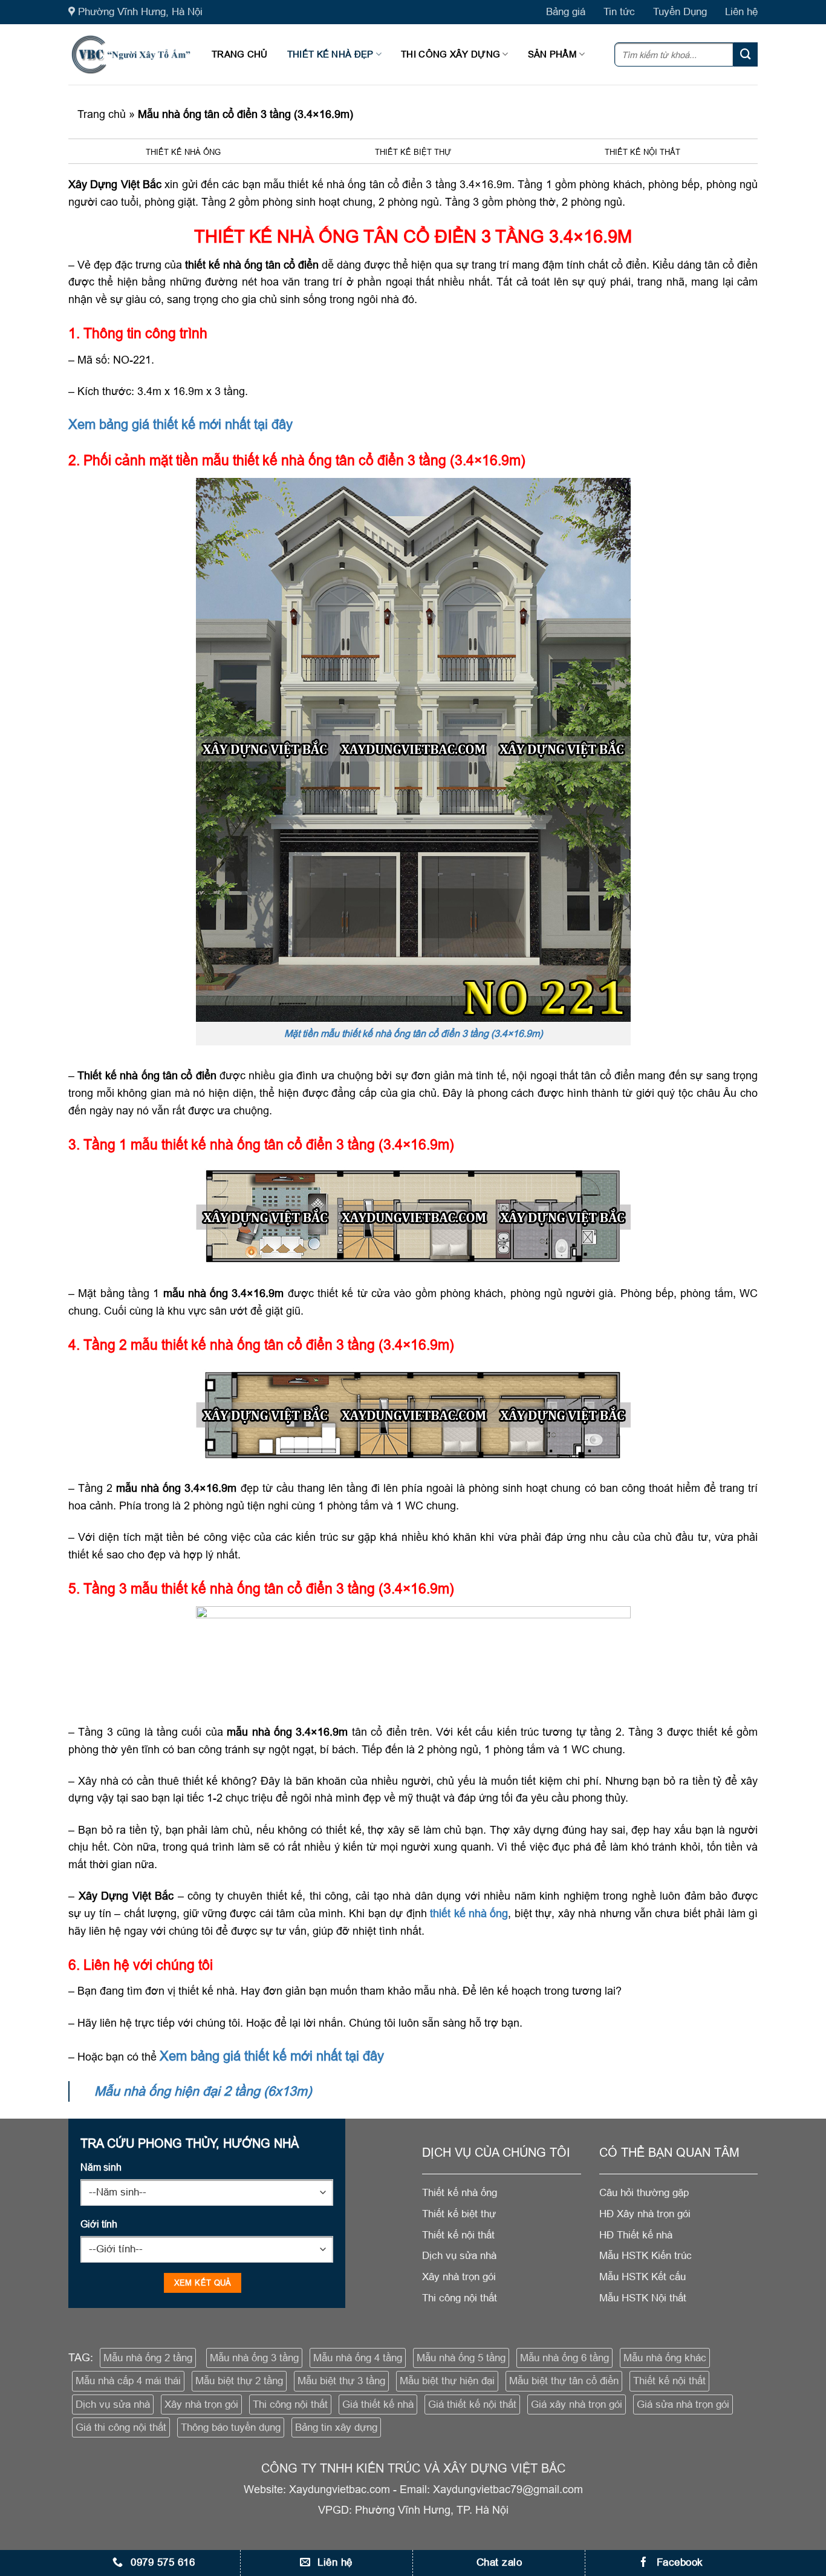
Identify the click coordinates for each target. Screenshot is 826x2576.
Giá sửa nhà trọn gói (683, 2404)
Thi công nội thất (290, 2404)
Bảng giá (566, 12)
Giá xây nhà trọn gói (577, 2404)
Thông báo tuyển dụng (231, 2427)
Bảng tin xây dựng (336, 2427)
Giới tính (99, 2224)
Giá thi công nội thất (121, 2427)
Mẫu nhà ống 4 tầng (358, 2358)
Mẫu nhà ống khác (665, 2358)
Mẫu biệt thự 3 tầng (341, 2381)
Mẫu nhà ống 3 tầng (254, 2358)
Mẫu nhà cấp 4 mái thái (128, 2381)
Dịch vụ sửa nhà (113, 2404)
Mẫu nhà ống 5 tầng (461, 2358)
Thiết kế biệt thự (413, 152)
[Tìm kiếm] (746, 54)
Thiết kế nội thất (642, 152)
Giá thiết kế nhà (378, 2404)
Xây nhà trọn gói (201, 2404)
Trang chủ (240, 54)
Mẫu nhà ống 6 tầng (564, 2358)
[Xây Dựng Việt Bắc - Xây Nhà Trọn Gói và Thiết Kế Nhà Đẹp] (131, 54)
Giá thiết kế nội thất (472, 2404)
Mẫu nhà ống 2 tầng (148, 2358)
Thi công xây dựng (450, 54)
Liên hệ (741, 12)
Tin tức (619, 12)
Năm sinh (101, 2167)
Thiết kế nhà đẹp (330, 54)
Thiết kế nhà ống (183, 152)
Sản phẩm (552, 54)
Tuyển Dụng (680, 12)
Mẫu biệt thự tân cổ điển (564, 2381)
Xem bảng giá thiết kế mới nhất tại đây (180, 424)
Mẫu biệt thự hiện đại (447, 2381)
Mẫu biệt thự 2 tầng (239, 2381)
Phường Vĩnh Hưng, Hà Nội (140, 12)
